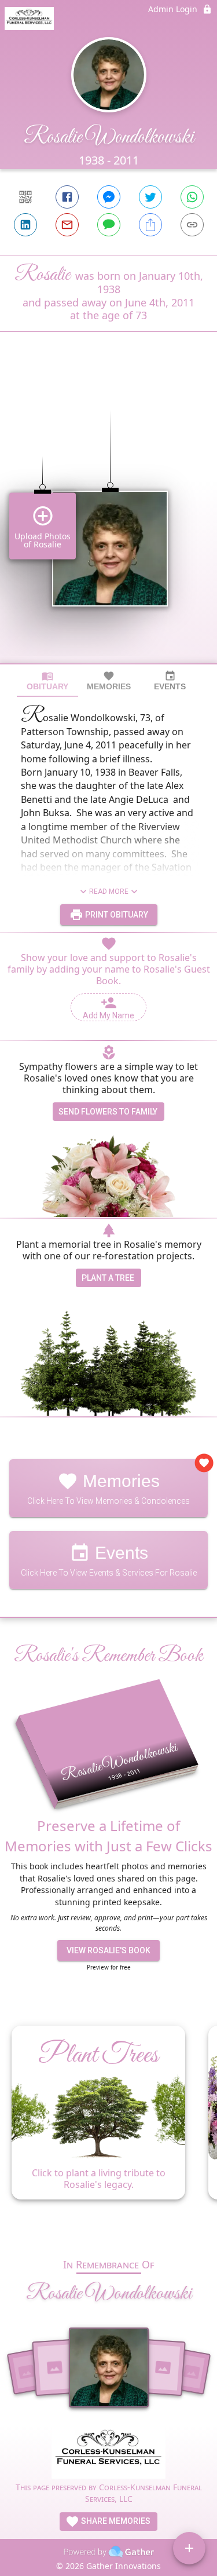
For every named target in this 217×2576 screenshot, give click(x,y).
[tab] (47, 681)
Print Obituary (116, 915)
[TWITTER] (150, 197)
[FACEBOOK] (67, 197)
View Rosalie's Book (108, 1950)
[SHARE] (150, 225)
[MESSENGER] (109, 197)
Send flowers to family (108, 1112)
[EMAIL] (67, 225)
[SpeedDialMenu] (189, 2548)
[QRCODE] (25, 197)
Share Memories (115, 2521)
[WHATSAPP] (192, 197)
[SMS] (109, 225)
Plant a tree (108, 1278)
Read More (109, 891)
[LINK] (192, 225)
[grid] (108, 517)
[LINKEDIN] (25, 225)
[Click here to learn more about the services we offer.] (108, 2453)
